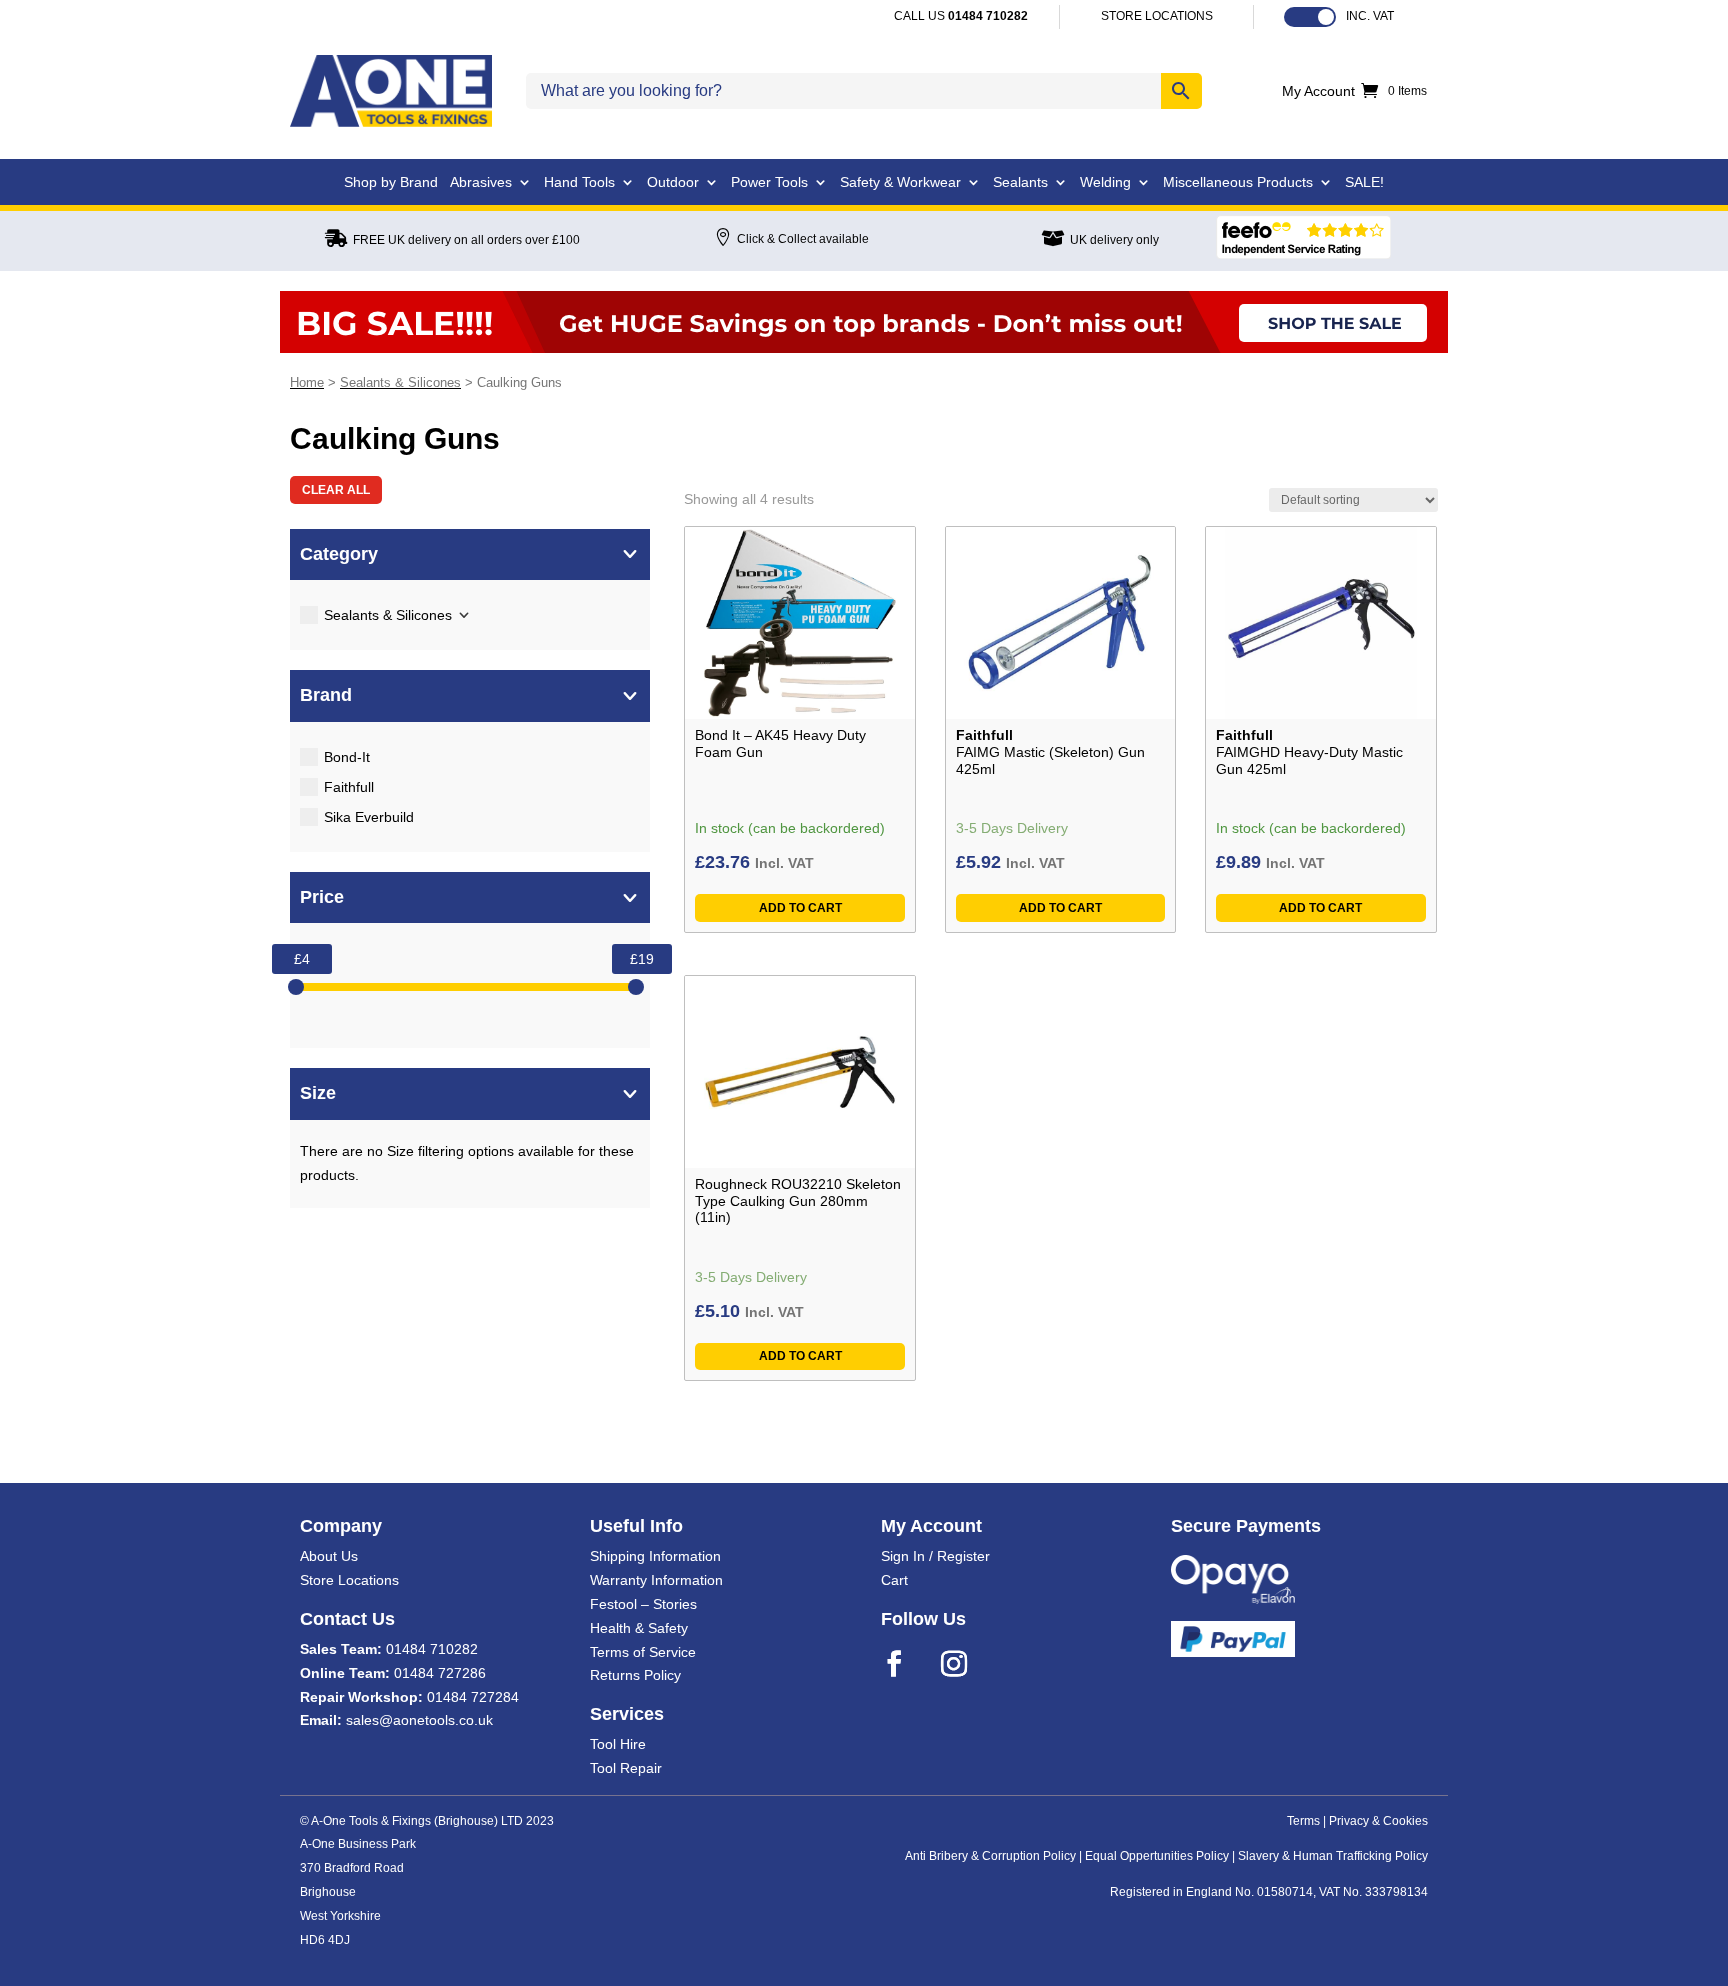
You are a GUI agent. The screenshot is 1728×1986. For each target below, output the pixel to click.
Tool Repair (626, 1768)
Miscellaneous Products (1238, 182)
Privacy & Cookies (1378, 1821)
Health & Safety (639, 1628)
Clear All (336, 490)
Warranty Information (656, 1580)
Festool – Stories (643, 1604)
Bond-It (347, 757)
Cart (894, 1580)
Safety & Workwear (900, 182)
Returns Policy (635, 1675)
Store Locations (349, 1580)
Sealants (1020, 182)
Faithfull (349, 787)
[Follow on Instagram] (967, 1664)
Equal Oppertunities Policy (1157, 1856)
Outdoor (673, 182)
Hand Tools (579, 182)
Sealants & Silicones (400, 382)
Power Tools (769, 182)
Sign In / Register (935, 1556)
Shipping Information (655, 1556)
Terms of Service (643, 1652)
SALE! (1364, 182)
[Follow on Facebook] (907, 1664)
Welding (1105, 182)
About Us (329, 1556)
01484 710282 (432, 1649)
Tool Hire (618, 1744)
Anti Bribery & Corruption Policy (990, 1856)
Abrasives (481, 182)
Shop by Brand (391, 182)
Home (307, 382)
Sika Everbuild (369, 817)
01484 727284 (473, 1697)
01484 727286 (440, 1673)
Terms (1303, 1821)
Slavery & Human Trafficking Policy (1333, 1856)
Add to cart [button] (800, 908)
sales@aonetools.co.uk (419, 1720)
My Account (1318, 91)
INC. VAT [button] (1370, 16)
